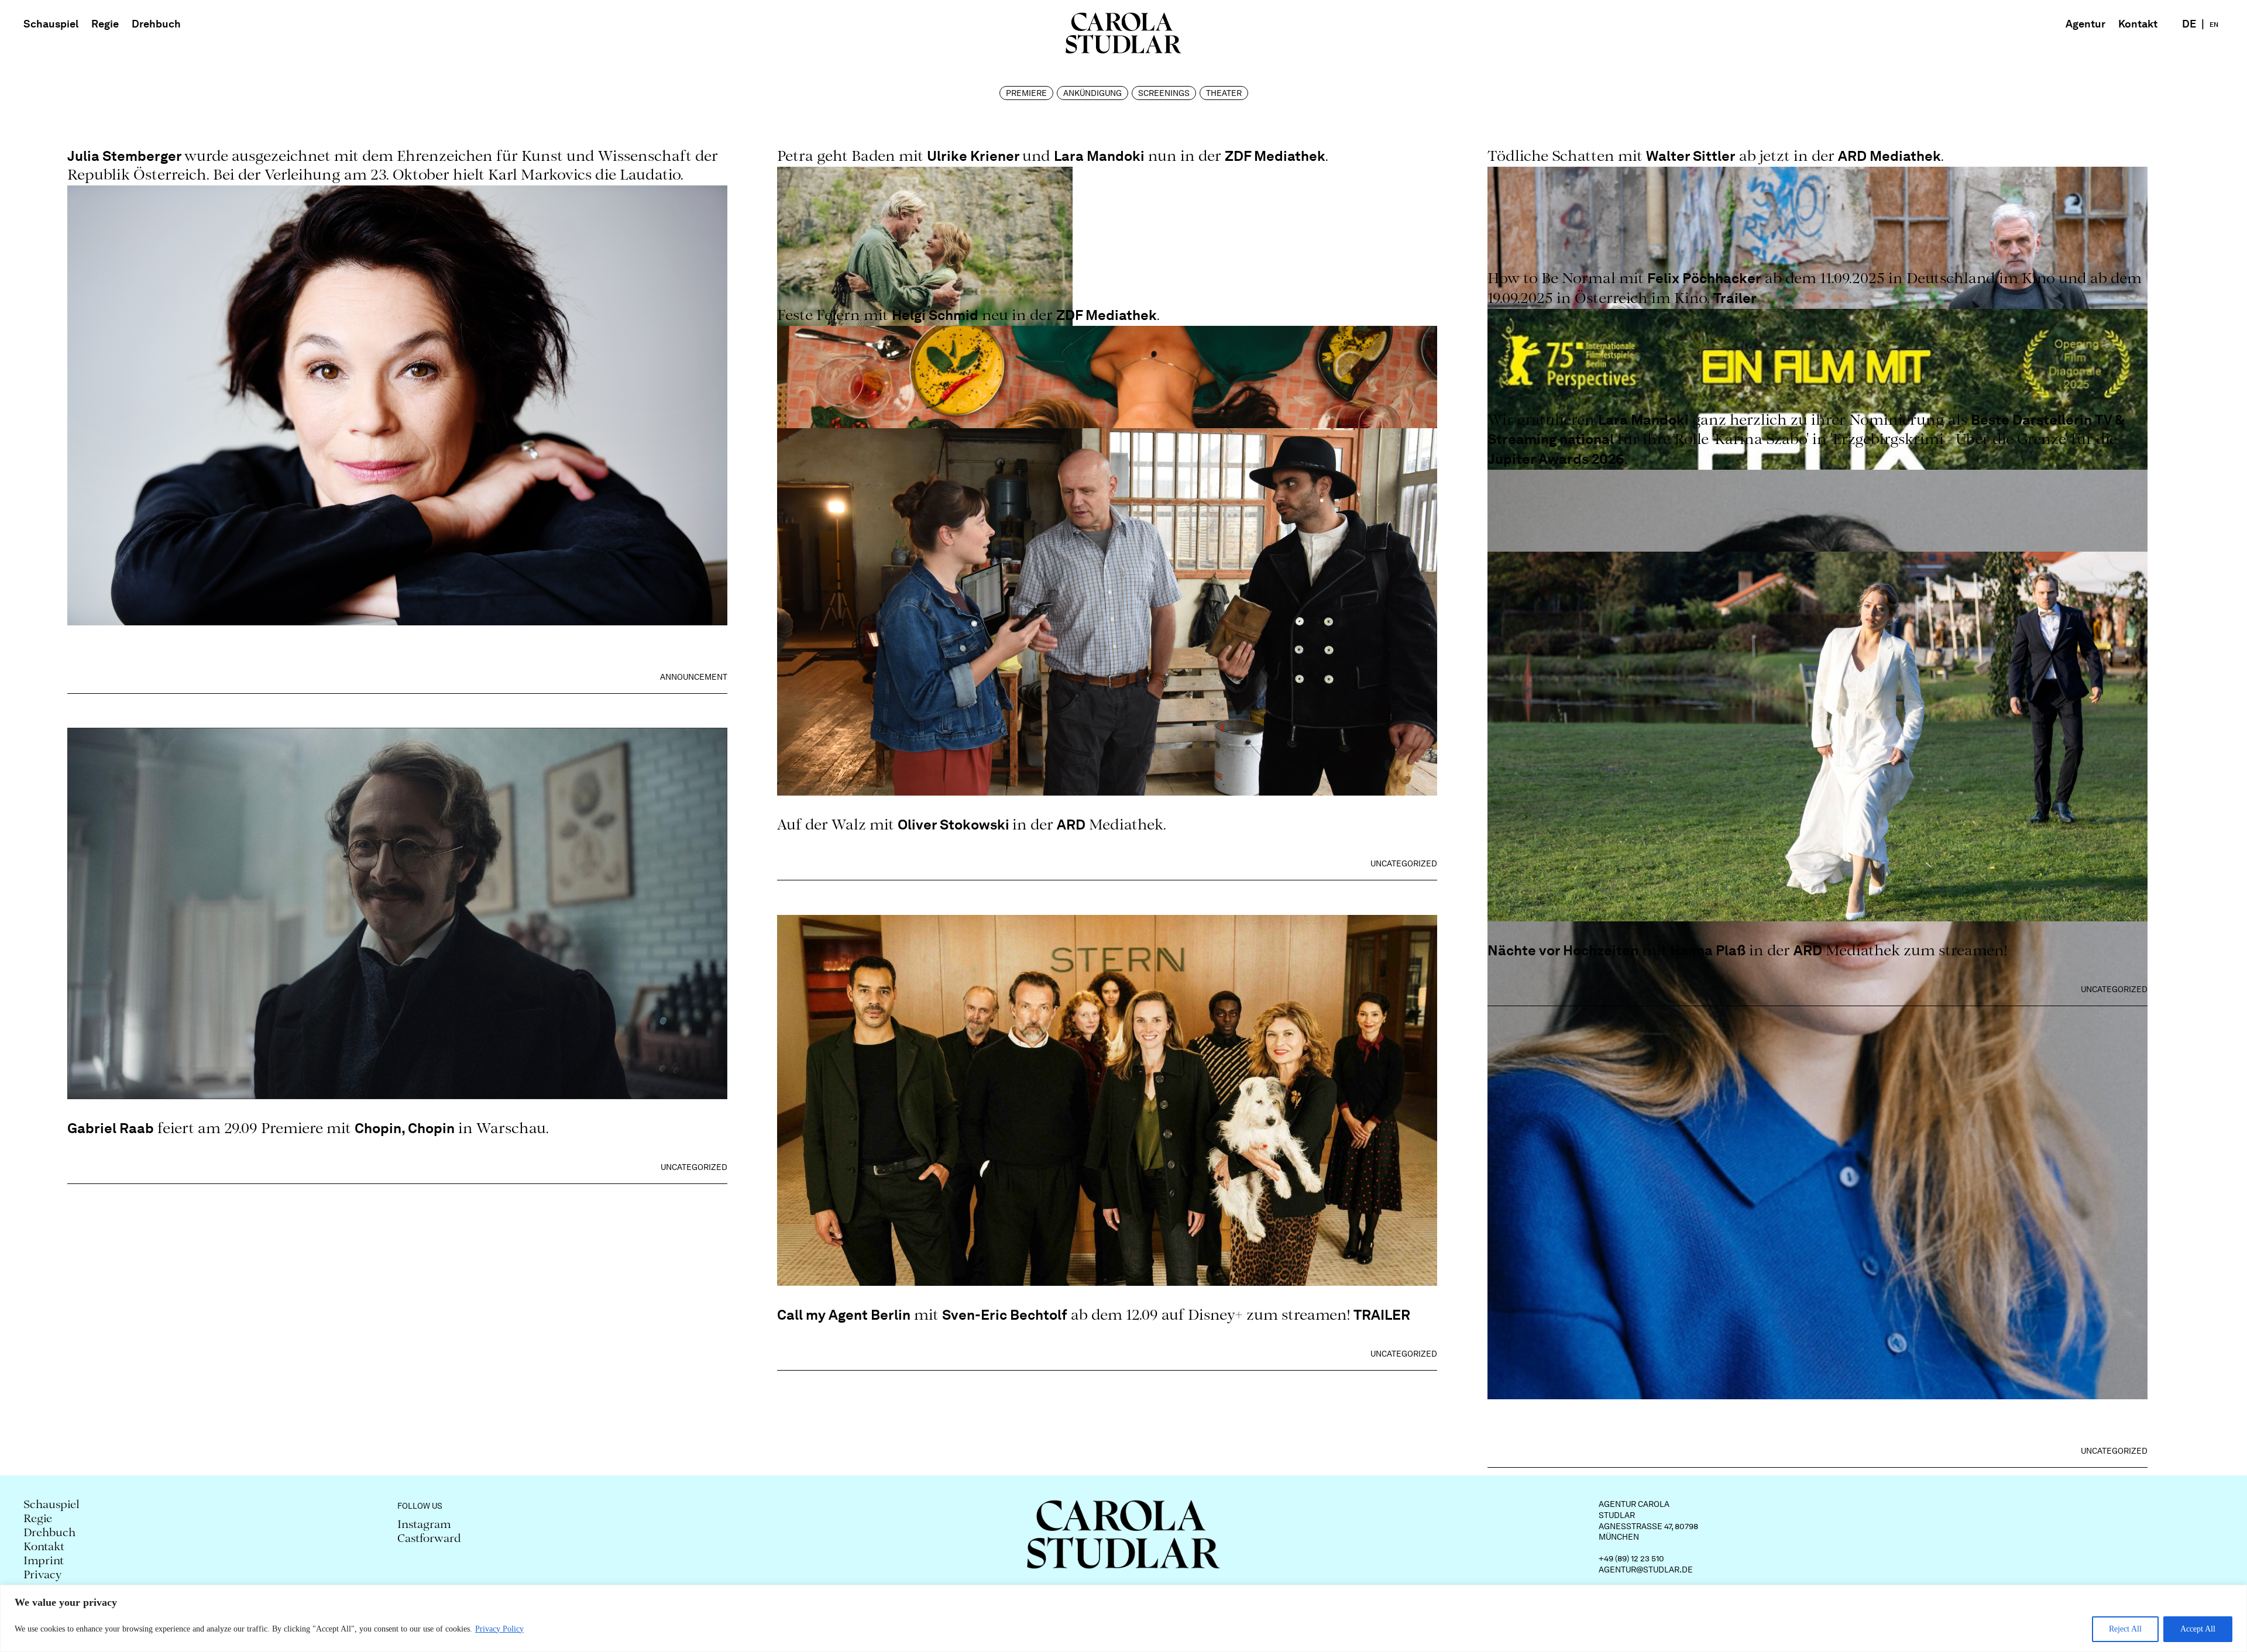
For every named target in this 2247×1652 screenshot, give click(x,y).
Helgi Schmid (935, 315)
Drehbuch (156, 24)
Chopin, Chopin (405, 1128)
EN (2214, 25)
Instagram (424, 1525)
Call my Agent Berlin (844, 1315)
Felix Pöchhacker (1704, 278)
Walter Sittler (1691, 156)
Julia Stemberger (126, 156)
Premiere (1026, 93)
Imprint (44, 1562)
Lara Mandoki (1099, 156)
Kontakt (2138, 24)
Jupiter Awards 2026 (1556, 459)
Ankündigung (1092, 93)
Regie (105, 24)
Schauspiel (51, 24)
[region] (1123, 1618)
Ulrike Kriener (975, 156)
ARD (1071, 825)
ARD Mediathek (1889, 156)
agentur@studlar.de (1646, 1570)
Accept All (2198, 1629)
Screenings (1164, 93)
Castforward (429, 1539)
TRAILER (1382, 1315)
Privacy (43, 1576)
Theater (1224, 93)
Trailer (1735, 298)
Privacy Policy (499, 1629)
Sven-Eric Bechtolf (1005, 1315)
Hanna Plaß (1708, 950)
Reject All (2125, 1629)
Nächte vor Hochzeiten (1563, 950)
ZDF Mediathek (1275, 156)
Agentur (2085, 24)
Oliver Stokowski (955, 825)
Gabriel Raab (111, 1128)
